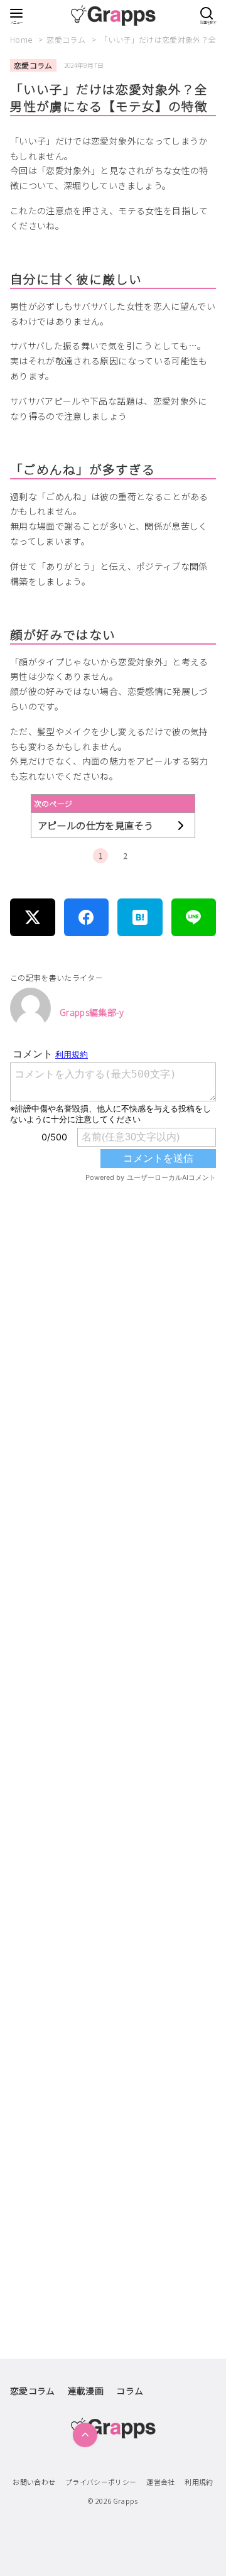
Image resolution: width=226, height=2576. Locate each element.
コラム (130, 2391)
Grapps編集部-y (92, 1012)
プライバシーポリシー (101, 2482)
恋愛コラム (67, 39)
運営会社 (160, 2482)
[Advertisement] (113, 1688)
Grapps (126, 2501)
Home (22, 39)
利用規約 (199, 2482)
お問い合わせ (34, 2482)
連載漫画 (86, 2391)
